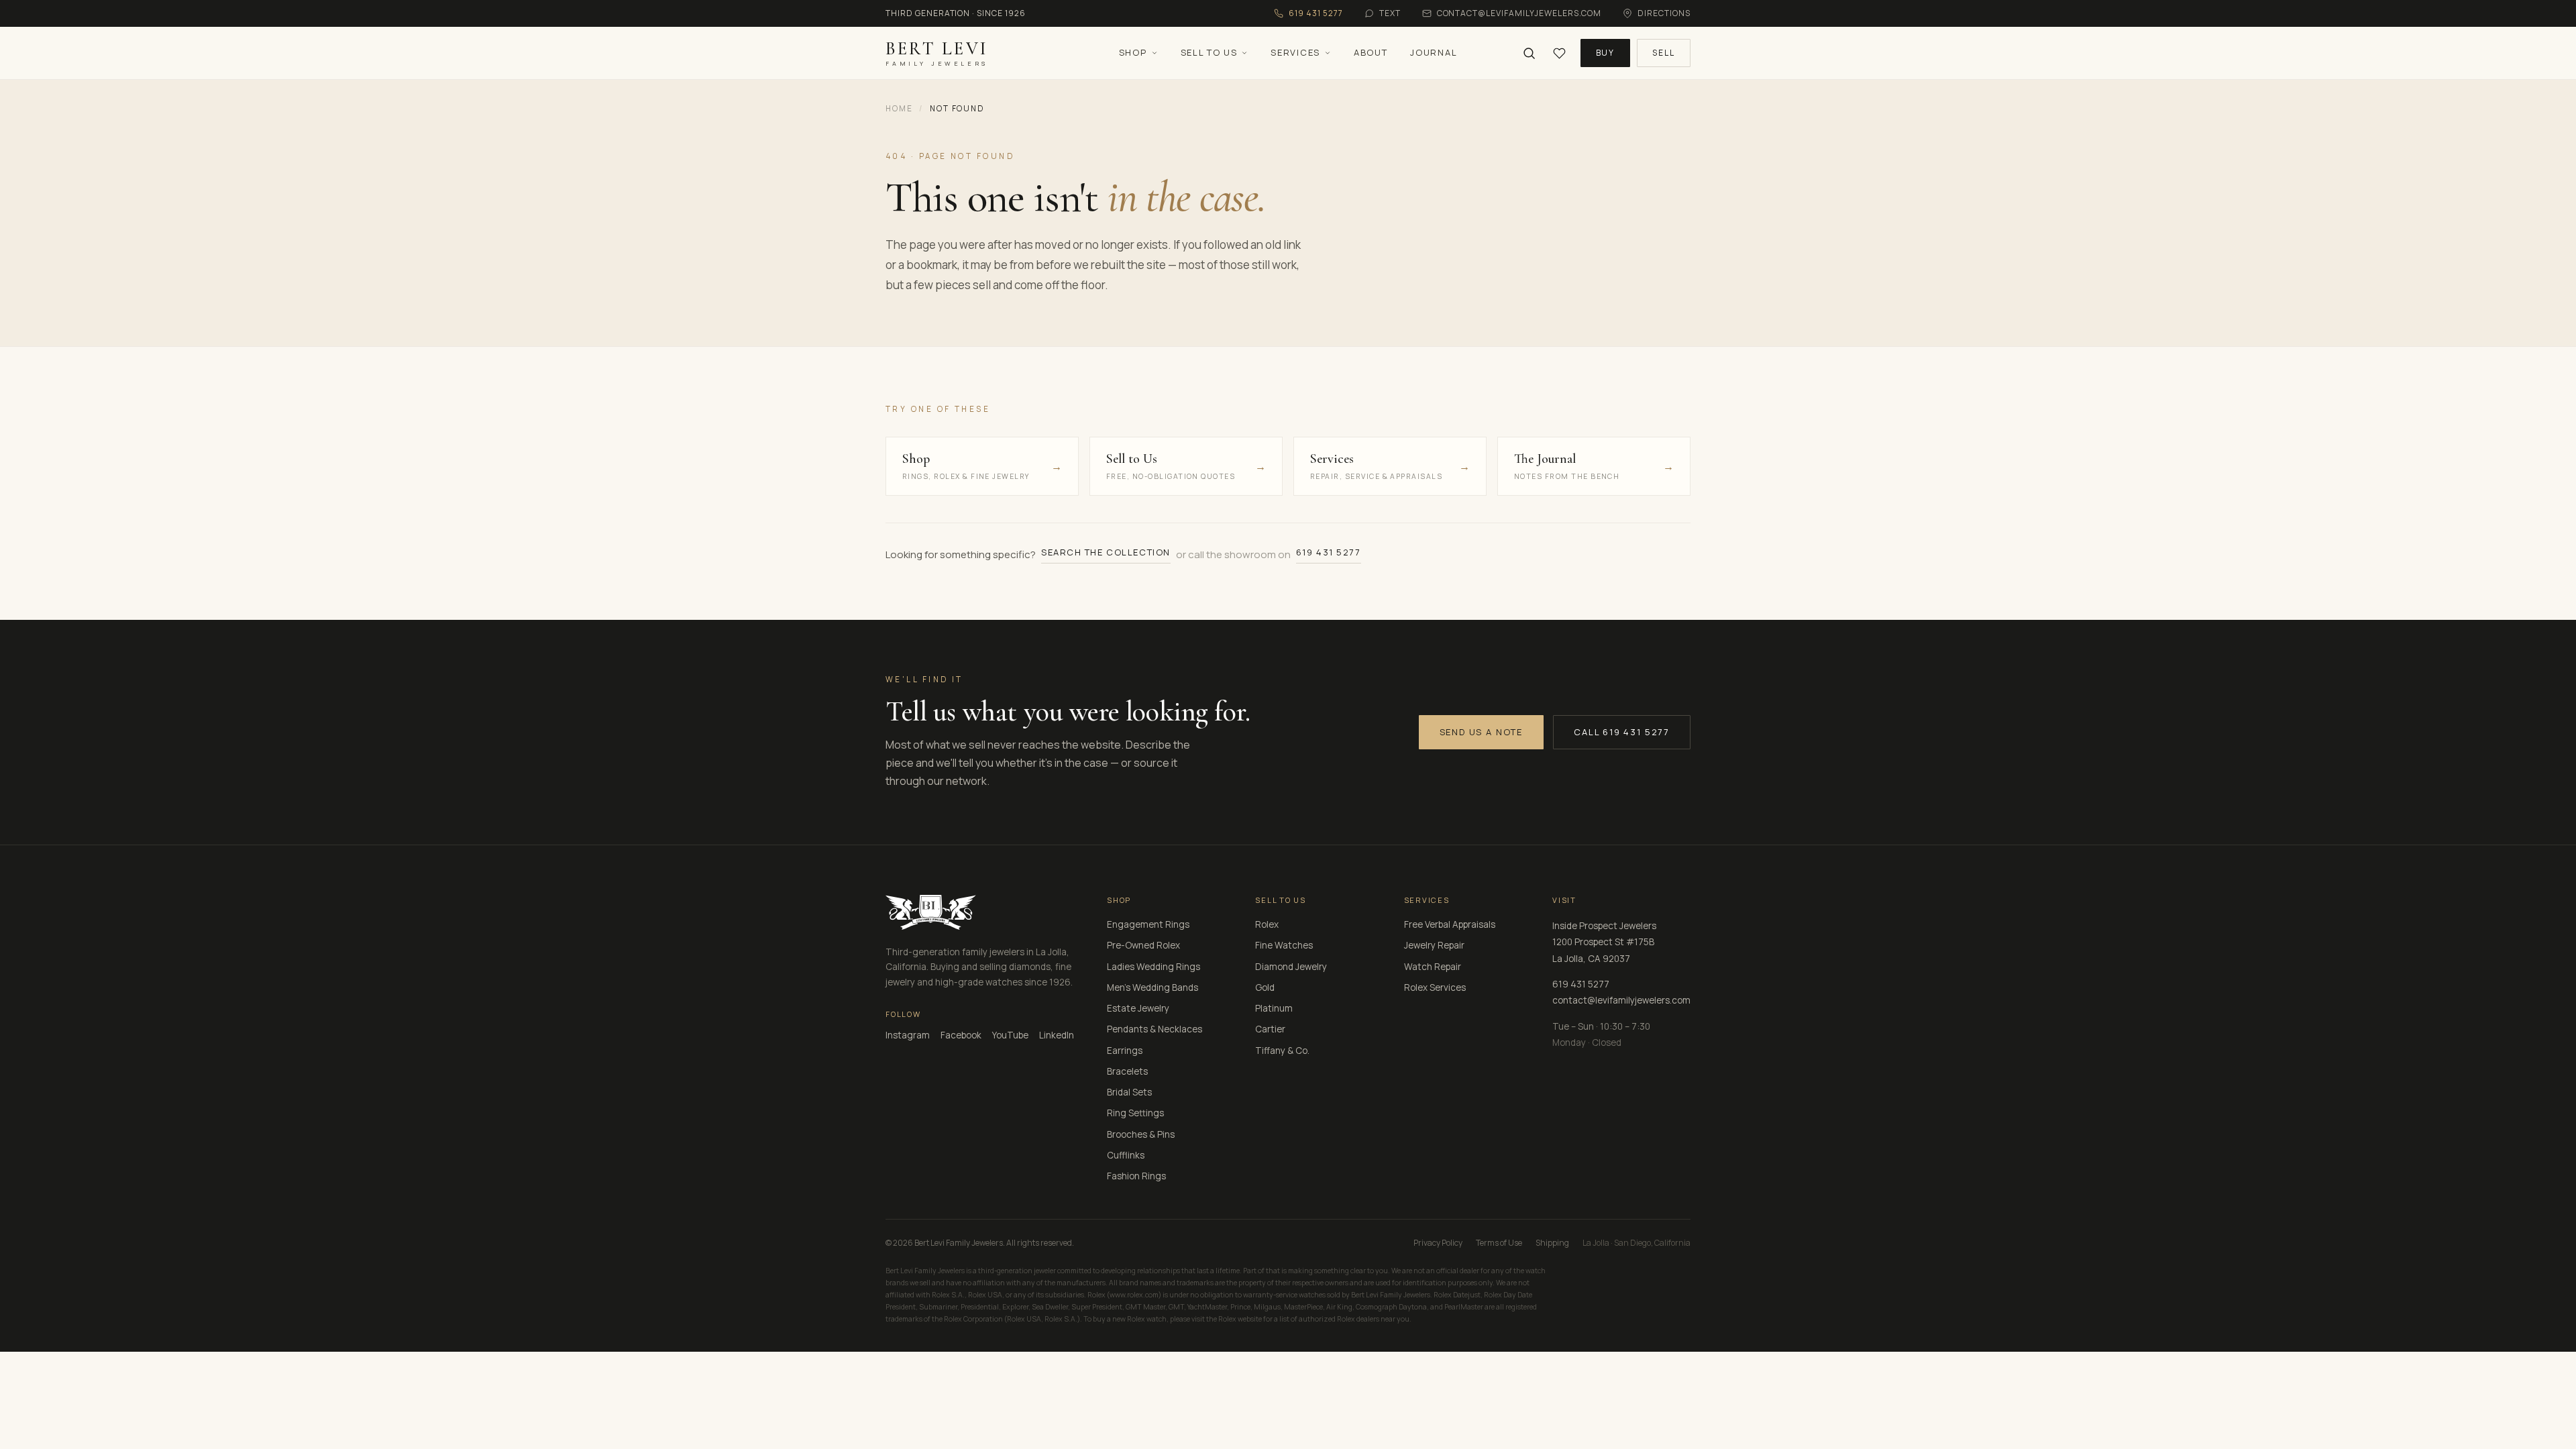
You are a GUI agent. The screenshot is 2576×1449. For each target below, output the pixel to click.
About (1371, 52)
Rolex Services (1435, 987)
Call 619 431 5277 (1622, 732)
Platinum (1274, 1008)
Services (1295, 52)
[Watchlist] (1559, 53)
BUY (1606, 53)
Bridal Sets (1129, 1092)
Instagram (908, 1035)
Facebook (961, 1035)
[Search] (1529, 53)
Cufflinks (1126, 1155)
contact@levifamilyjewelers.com (1621, 1000)
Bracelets (1127, 1071)
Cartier (1270, 1029)
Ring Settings (1135, 1113)
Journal (1434, 52)
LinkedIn (1057, 1035)
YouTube (1010, 1035)
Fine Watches (1284, 945)
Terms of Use (1499, 1243)
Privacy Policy (1438, 1243)
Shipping (1552, 1243)
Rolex (1267, 924)
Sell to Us (1209, 52)
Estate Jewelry (1138, 1008)
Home (899, 108)
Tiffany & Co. (1282, 1051)
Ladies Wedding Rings (1153, 967)
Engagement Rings (1148, 924)
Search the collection (1106, 552)
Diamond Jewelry (1291, 967)
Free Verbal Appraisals (1450, 924)
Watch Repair (1433, 967)
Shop (1133, 52)
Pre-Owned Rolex (1143, 945)
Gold (1265, 987)
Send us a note (1481, 732)
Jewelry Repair (1434, 945)
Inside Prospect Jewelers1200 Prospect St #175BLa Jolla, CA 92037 (1604, 942)
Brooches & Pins (1141, 1134)
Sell (1664, 53)
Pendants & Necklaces (1155, 1029)
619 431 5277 (1329, 552)
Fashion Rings (1136, 1176)
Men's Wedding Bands (1152, 987)
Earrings (1125, 1051)
